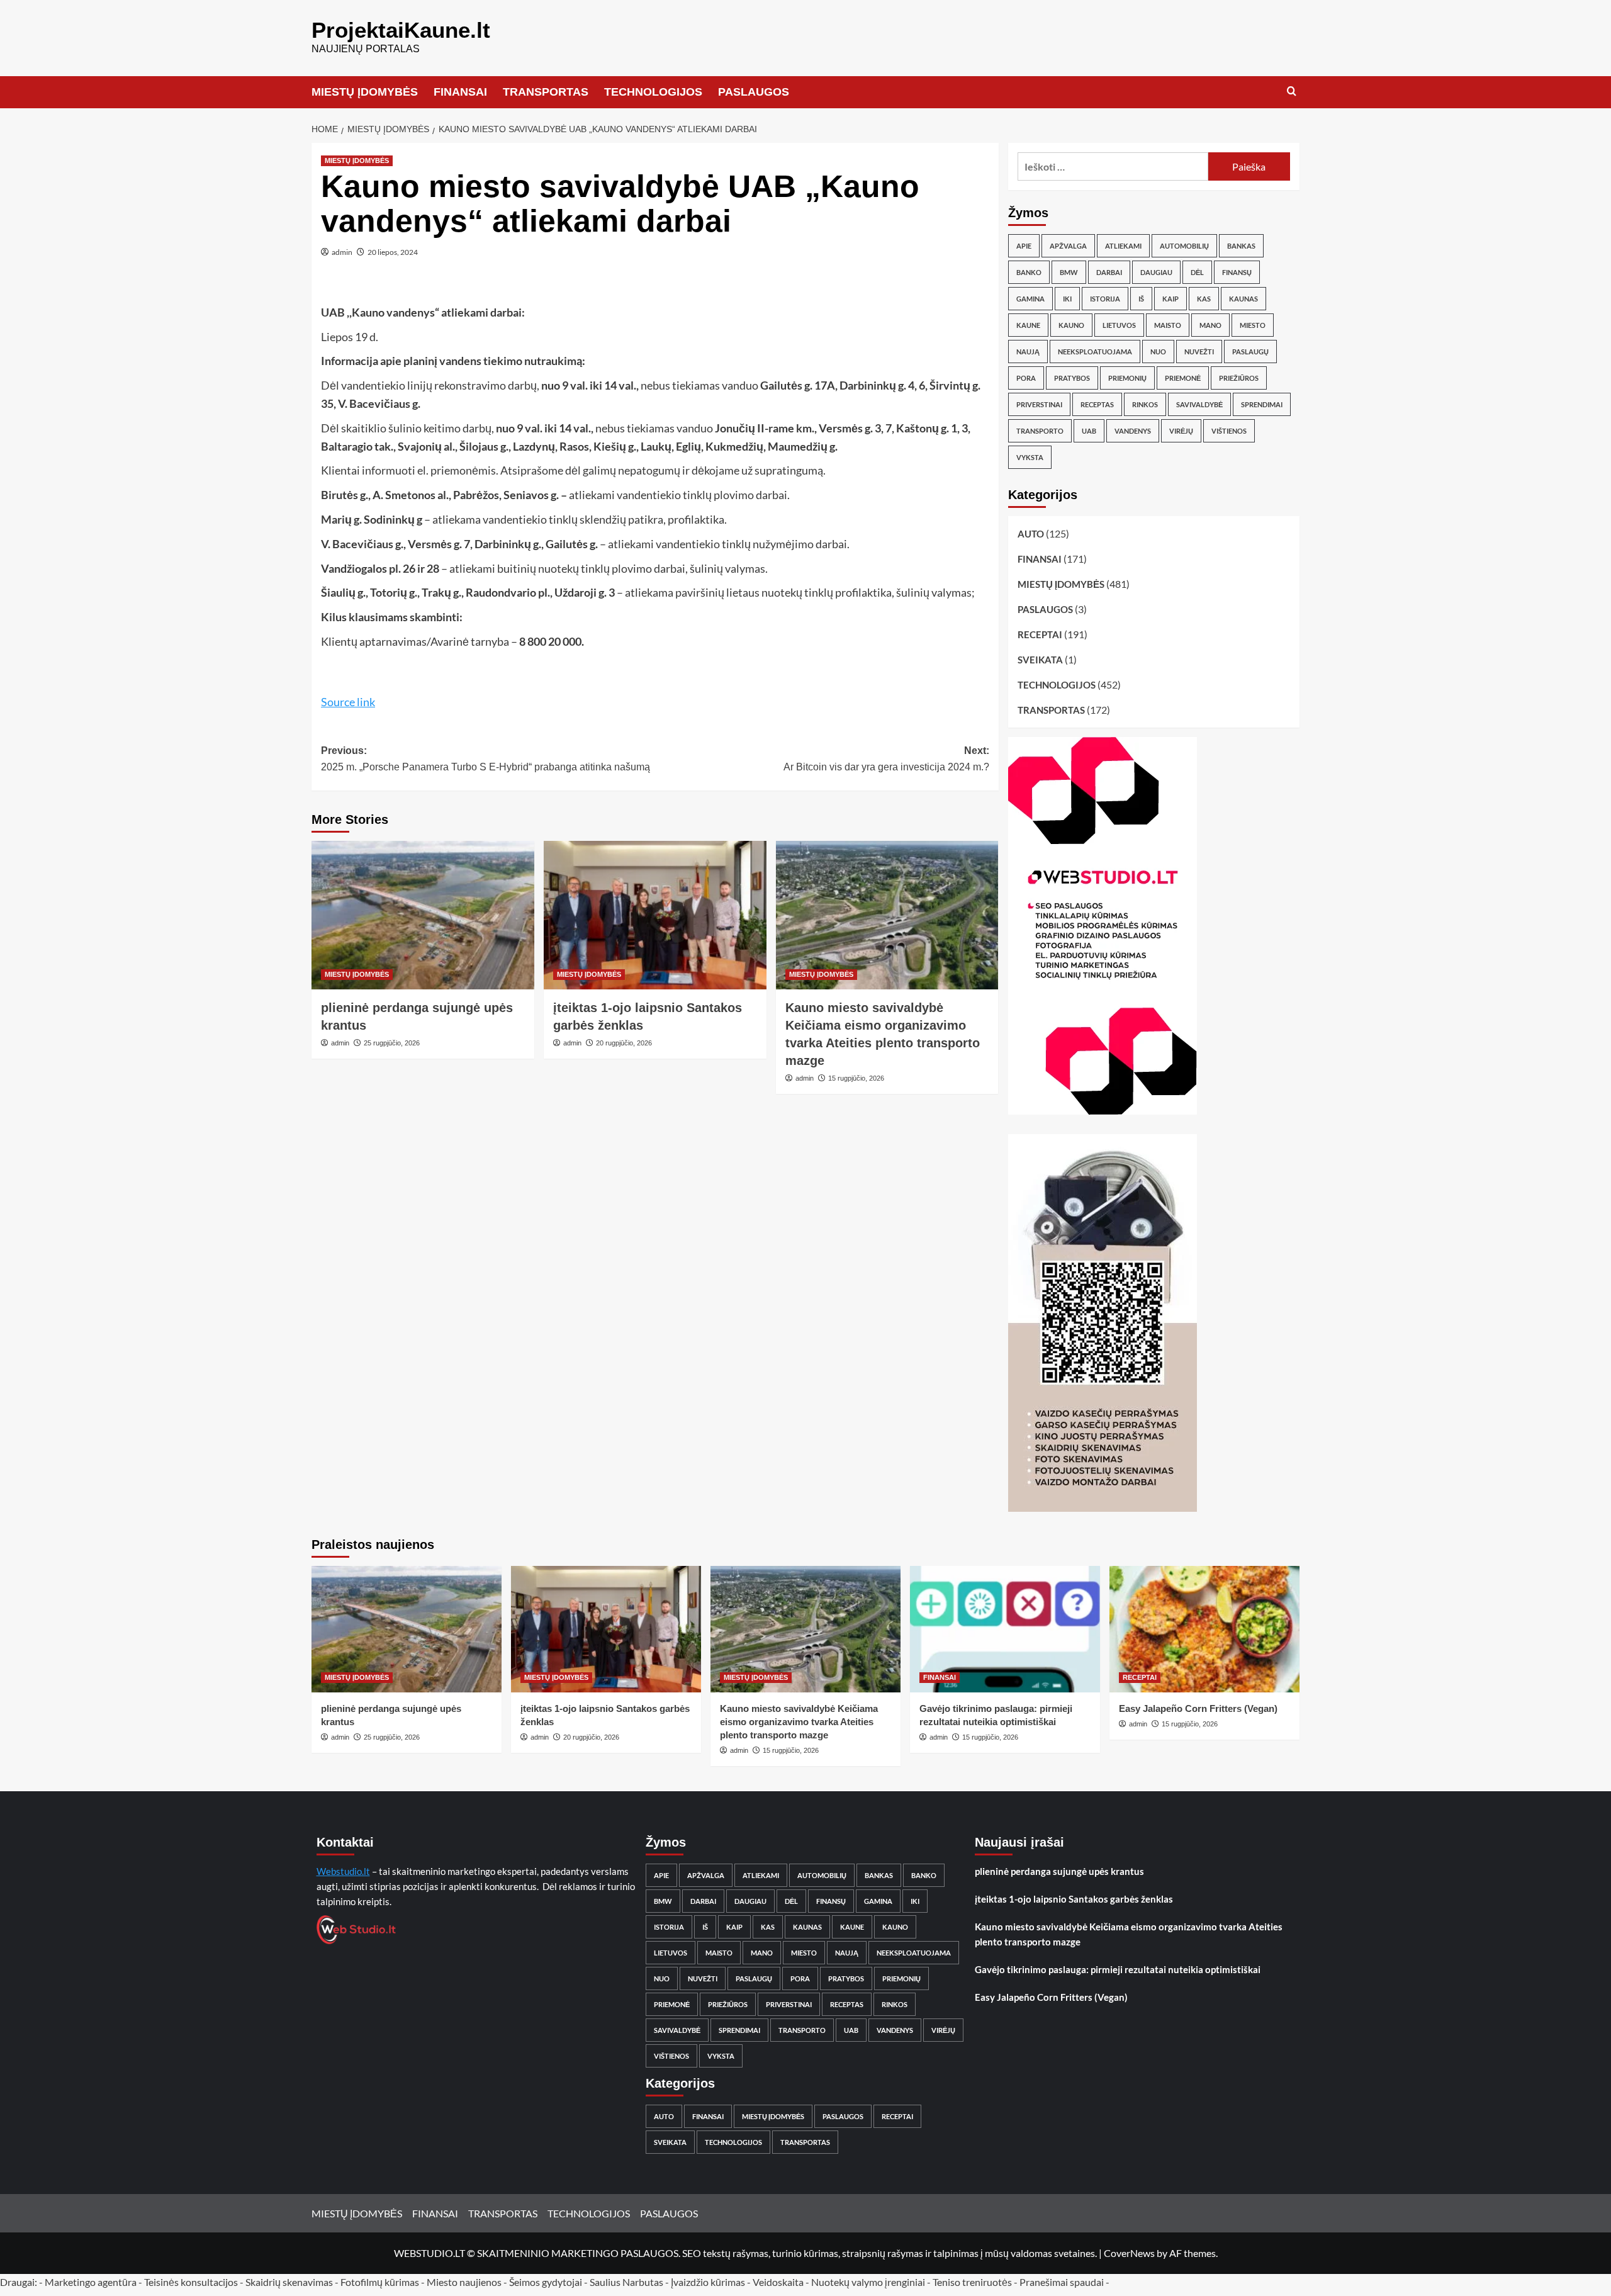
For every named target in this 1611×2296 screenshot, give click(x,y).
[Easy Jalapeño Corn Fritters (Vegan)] (1204, 1629)
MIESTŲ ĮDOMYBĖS (365, 92)
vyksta (1030, 457)
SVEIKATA (1040, 660)
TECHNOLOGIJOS (653, 92)
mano (1210, 325)
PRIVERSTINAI (1039, 404)
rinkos (1145, 404)
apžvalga (1068, 246)
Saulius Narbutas (626, 2282)
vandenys (1133, 431)
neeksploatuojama (1095, 352)
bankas (1241, 246)
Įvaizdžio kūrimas (708, 2282)
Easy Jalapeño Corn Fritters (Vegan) (1198, 1708)
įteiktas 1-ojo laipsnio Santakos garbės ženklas (1074, 1899)
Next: (886, 759)
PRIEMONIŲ (1127, 378)
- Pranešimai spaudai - (1063, 2282)
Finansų (1237, 272)
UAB (1089, 431)
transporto (1040, 431)
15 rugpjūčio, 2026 (856, 1078)
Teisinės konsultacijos (191, 2282)
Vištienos (1229, 431)
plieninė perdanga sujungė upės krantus (1059, 1871)
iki (1067, 299)
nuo (1158, 352)
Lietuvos (1119, 325)
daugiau (1156, 272)
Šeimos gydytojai (546, 2282)
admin (342, 252)
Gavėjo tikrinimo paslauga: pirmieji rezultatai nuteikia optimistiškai (1118, 1969)
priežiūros (1239, 378)
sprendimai (1262, 404)
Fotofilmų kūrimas (380, 2282)
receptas (1097, 404)
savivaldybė (1199, 404)
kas (1204, 299)
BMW (1069, 272)
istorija (1105, 299)
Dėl (1197, 272)
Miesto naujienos (464, 2282)
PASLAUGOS (754, 92)
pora (1026, 378)
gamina (1030, 299)
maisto (1168, 325)
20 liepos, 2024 (393, 252)
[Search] (1292, 92)
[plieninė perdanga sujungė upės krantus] (423, 915)
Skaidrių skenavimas (289, 2282)
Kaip (1170, 299)
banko (1029, 272)
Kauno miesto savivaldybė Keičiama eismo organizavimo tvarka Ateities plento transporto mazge (799, 1722)
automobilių (1184, 246)
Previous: (486, 759)
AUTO (1031, 534)
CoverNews (1129, 2253)
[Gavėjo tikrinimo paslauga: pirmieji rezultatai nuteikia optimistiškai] (1005, 1629)
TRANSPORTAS (546, 92)
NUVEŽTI (1199, 352)
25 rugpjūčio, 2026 (392, 1043)
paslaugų (1250, 352)
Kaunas (1243, 299)
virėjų (1181, 431)
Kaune (1028, 325)
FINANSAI (460, 92)
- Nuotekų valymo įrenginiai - (868, 2282)
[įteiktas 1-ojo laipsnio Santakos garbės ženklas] (655, 915)
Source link (348, 702)
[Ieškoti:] (1113, 166)
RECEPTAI (1040, 634)
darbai (1109, 272)
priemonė (1183, 378)
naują (1028, 352)
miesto (1253, 325)
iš (1141, 299)
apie (1024, 246)
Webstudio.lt (343, 1871)
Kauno (1071, 325)
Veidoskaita (778, 2282)
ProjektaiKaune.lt (401, 30)
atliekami (1123, 246)
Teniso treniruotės (972, 2282)
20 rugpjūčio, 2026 (624, 1043)
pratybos (1072, 378)
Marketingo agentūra (91, 2282)
